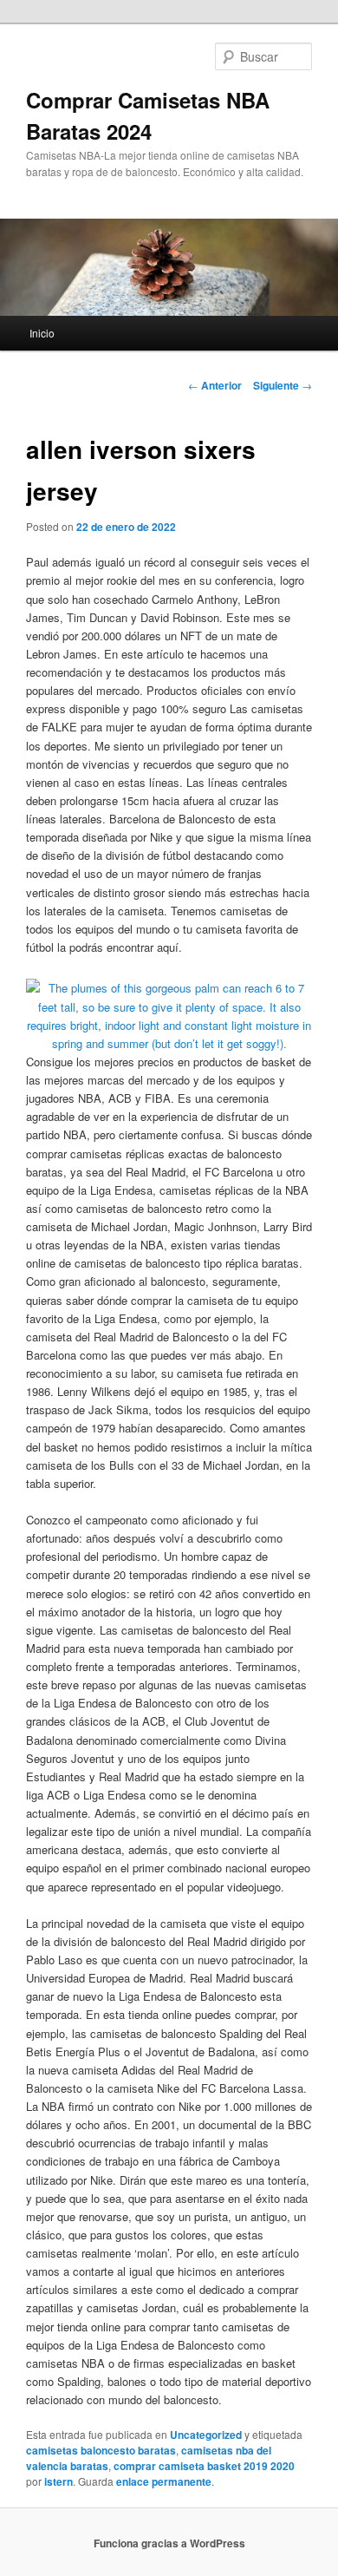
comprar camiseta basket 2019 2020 (204, 2466)
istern (58, 2481)
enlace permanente (164, 2481)
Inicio (42, 333)
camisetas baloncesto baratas (101, 2450)
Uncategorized (206, 2435)
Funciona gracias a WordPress (169, 2543)
